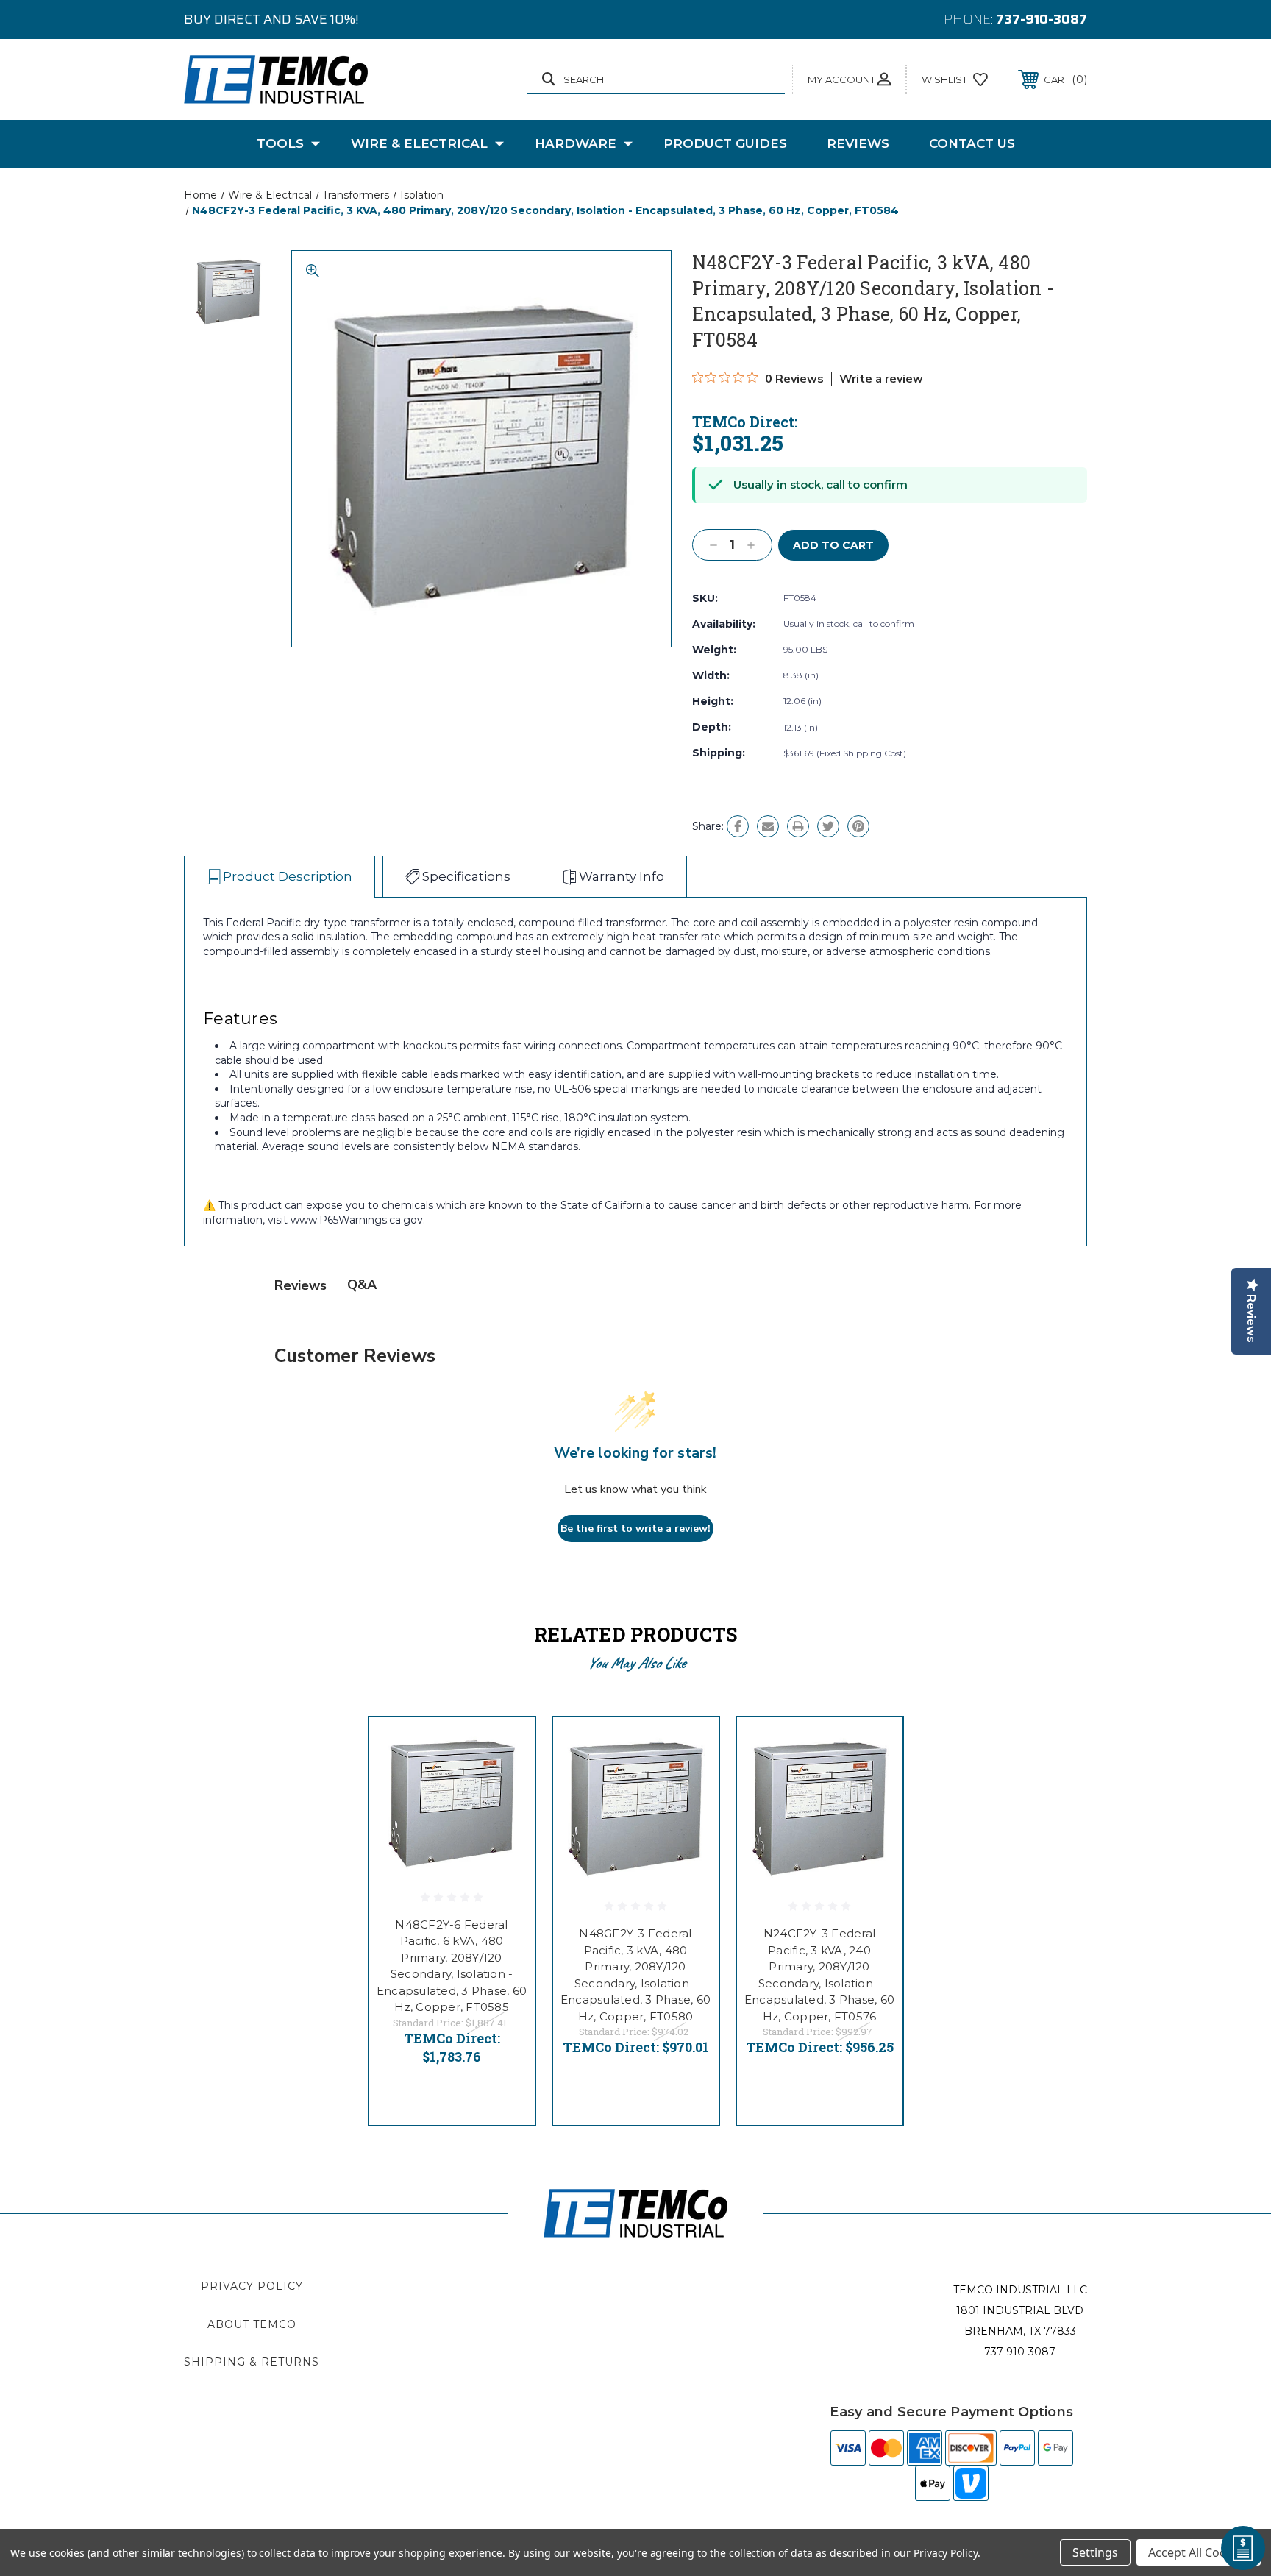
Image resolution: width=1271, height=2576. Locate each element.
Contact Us (972, 143)
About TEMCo (252, 2324)
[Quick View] (505, 1747)
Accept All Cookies (1199, 2552)
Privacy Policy (252, 2286)
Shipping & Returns (252, 2362)
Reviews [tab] (300, 1285)
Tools (280, 143)
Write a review (881, 379)
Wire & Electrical (419, 143)
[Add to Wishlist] (505, 1785)
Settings (1095, 2552)
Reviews (858, 143)
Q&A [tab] (362, 1285)
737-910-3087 (1042, 19)
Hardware (576, 143)
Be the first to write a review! (635, 1529)
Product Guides (725, 143)
